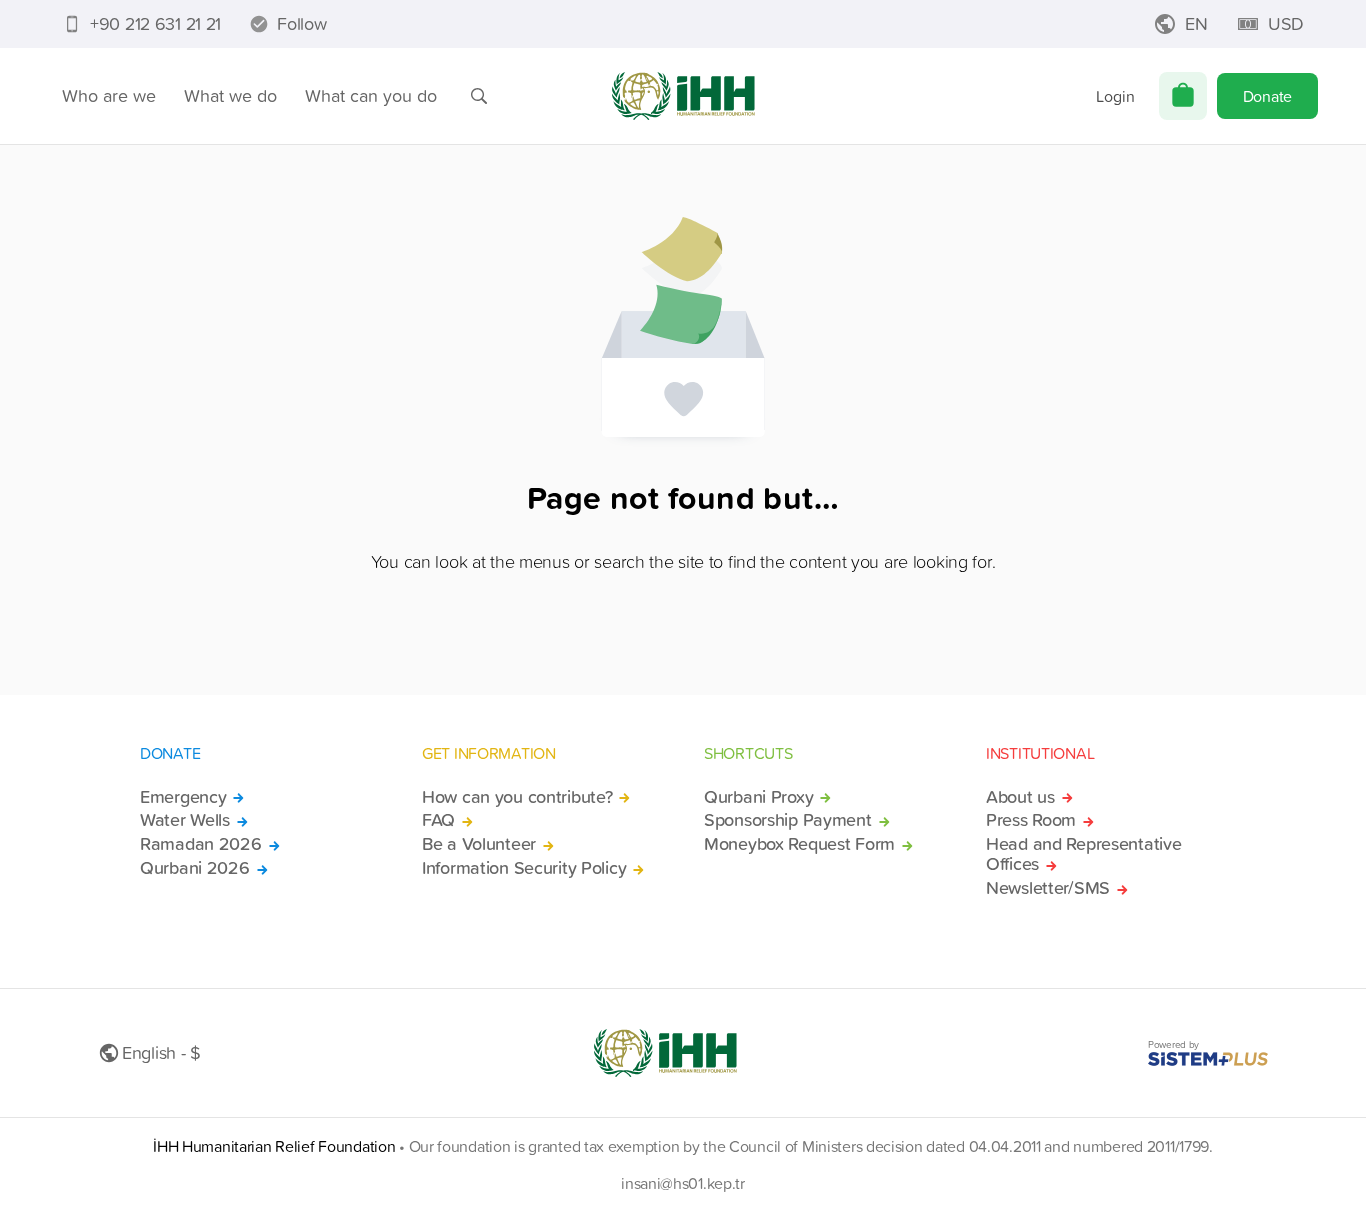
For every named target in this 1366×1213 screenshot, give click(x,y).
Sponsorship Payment (788, 820)
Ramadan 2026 (201, 844)
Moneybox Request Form (799, 844)
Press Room (1031, 820)
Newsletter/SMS (1048, 888)
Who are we (109, 95)
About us (1020, 797)
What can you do (371, 95)
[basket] (1183, 96)
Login (1115, 96)
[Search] (479, 96)
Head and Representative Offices (1083, 854)
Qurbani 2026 (195, 868)
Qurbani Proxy (758, 797)
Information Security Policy (524, 868)
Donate (1267, 96)
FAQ (438, 820)
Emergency (183, 797)
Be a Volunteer (479, 844)
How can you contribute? (517, 797)
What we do (230, 95)
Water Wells (185, 820)
